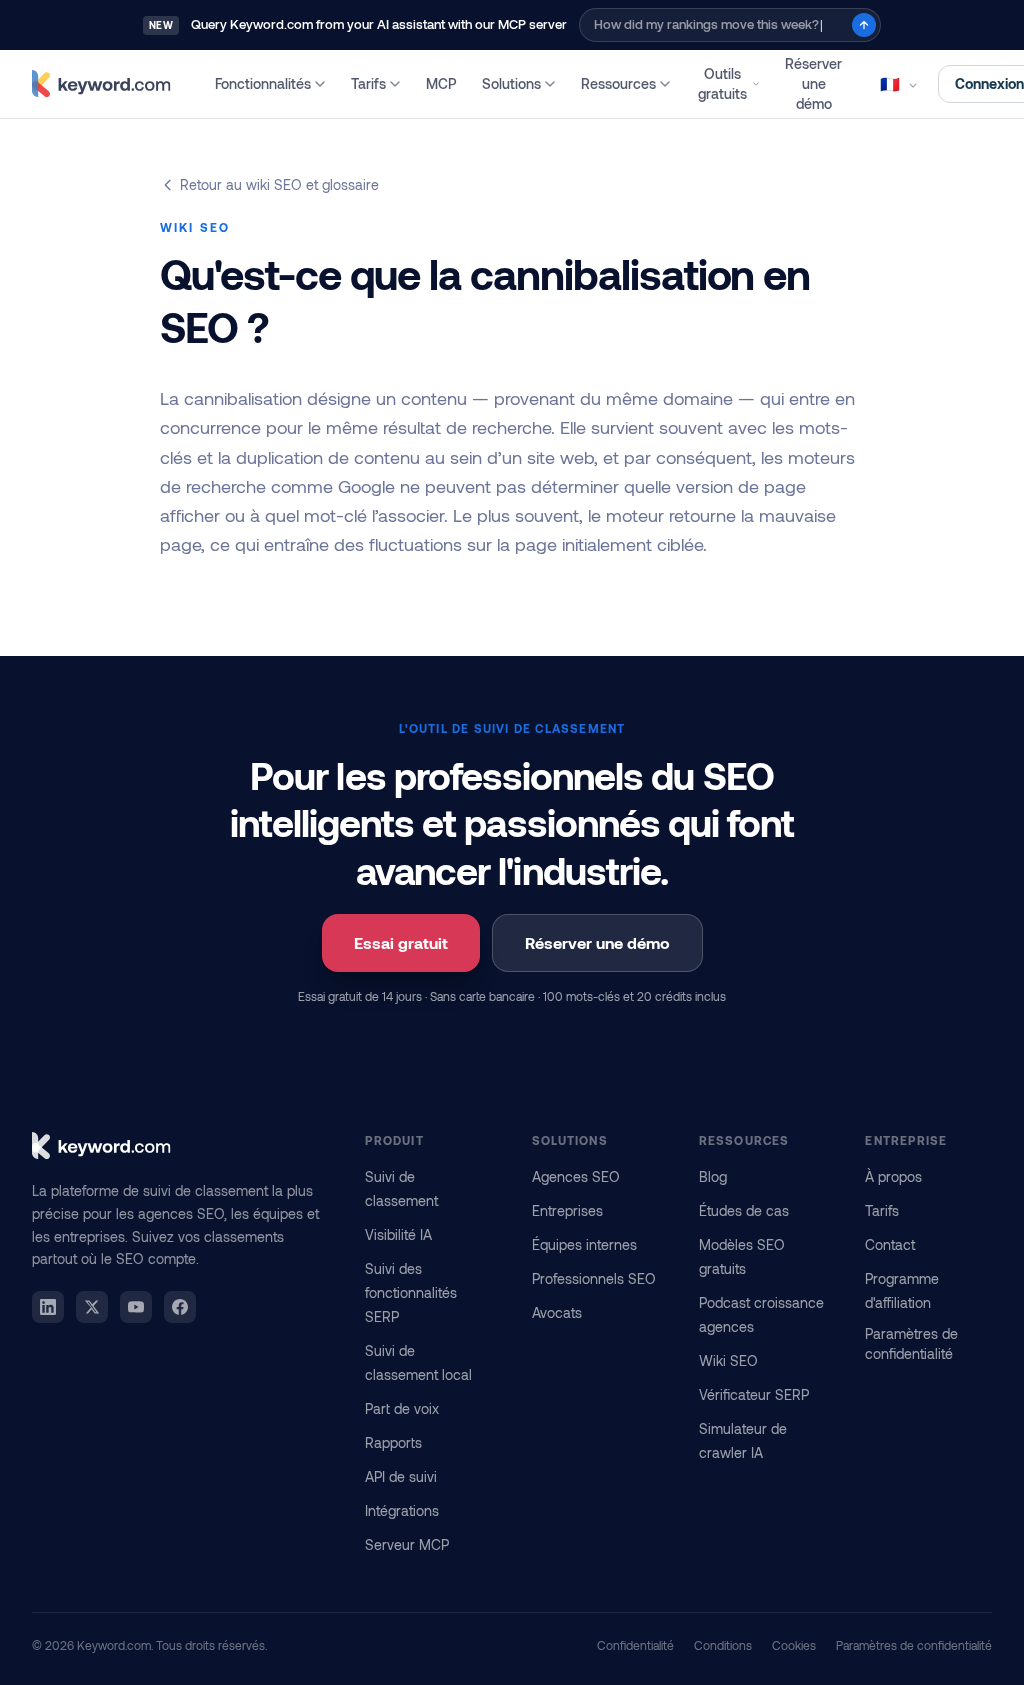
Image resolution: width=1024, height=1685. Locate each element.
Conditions (723, 1645)
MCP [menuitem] (441, 83)
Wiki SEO (728, 1360)
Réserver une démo (813, 83)
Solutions (511, 83)
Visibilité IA (398, 1234)
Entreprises (567, 1210)
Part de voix (402, 1408)
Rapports (393, 1442)
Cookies (794, 1645)
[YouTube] (136, 1307)
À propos (893, 1176)
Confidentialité (635, 1645)
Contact (890, 1244)
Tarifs (368, 83)
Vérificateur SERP (754, 1394)
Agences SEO (576, 1176)
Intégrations (402, 1510)
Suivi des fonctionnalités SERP (411, 1292)
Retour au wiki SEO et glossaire (279, 184)
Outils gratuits (722, 83)
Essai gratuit (401, 942)
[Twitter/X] (92, 1307)
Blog (713, 1176)
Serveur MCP (407, 1544)
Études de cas (744, 1210)
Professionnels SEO (594, 1278)
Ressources (618, 83)
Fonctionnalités (263, 83)
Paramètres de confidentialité (911, 1343)
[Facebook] (180, 1307)
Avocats (557, 1312)
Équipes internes (584, 1244)
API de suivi (401, 1476)
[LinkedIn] (48, 1307)
